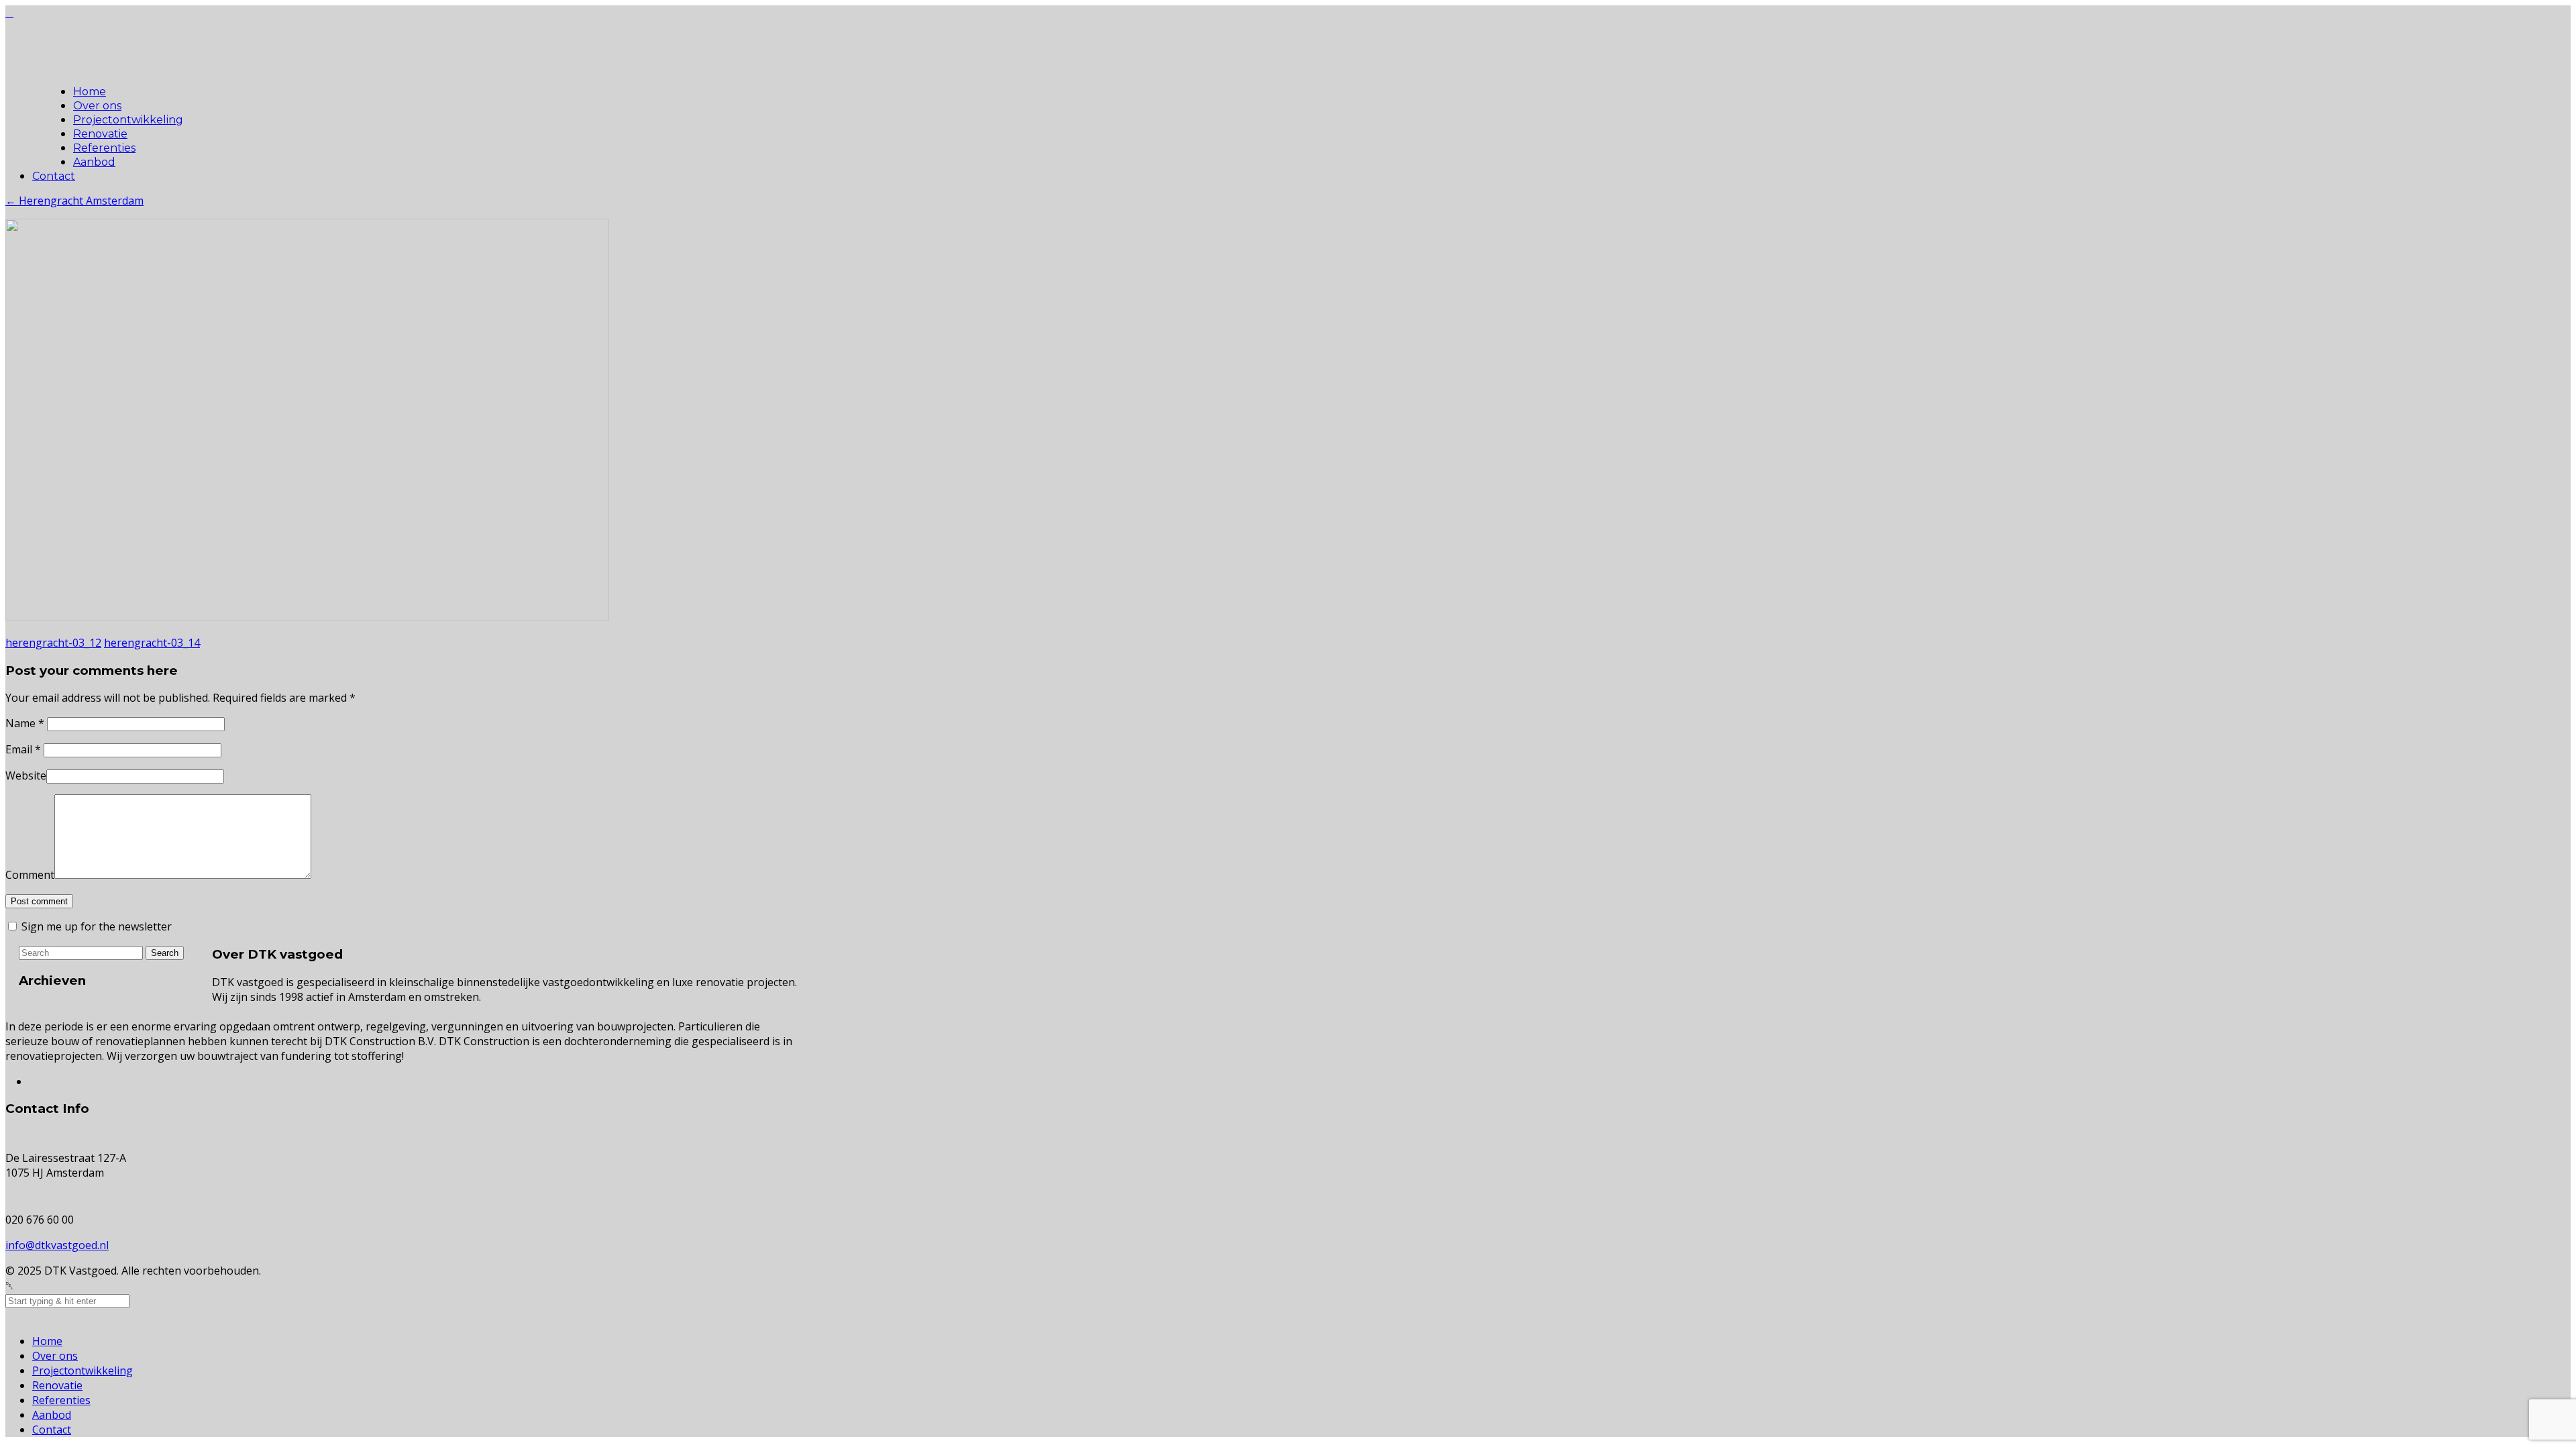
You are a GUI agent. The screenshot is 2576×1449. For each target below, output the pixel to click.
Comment (30, 875)
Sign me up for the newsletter (95, 926)
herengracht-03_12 (53, 643)
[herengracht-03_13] (307, 617)
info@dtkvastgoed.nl (57, 1245)
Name (25, 723)
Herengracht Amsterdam (74, 201)
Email (23, 749)
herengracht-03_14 (152, 643)
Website (26, 775)
